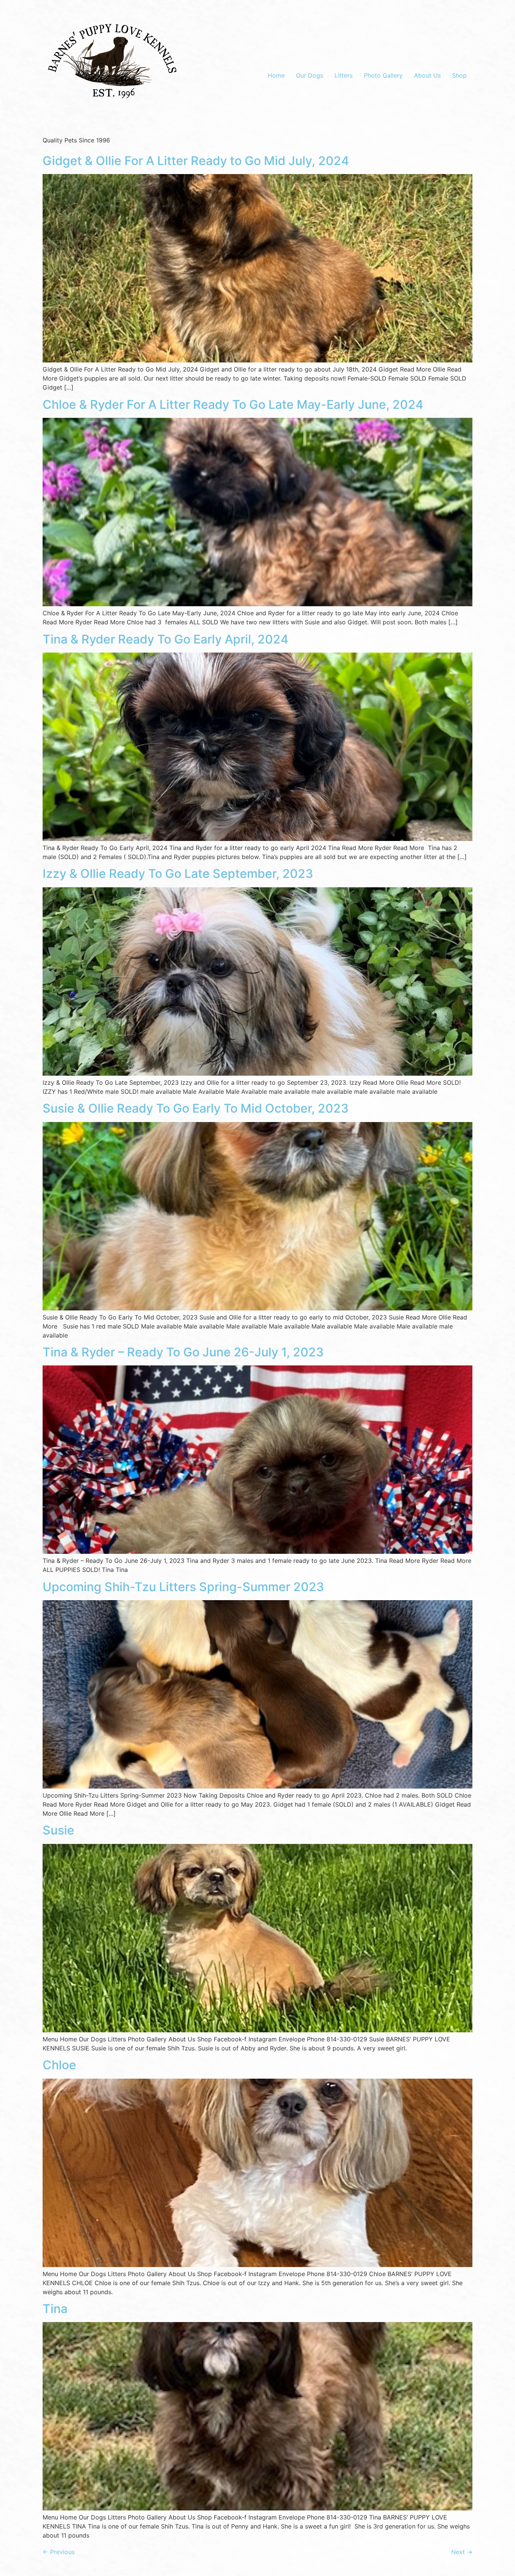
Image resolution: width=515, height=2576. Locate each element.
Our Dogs (310, 75)
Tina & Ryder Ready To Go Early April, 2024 (166, 639)
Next (462, 2552)
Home (276, 75)
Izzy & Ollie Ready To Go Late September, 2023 (178, 874)
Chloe (59, 2065)
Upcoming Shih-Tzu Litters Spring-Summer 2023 (183, 1587)
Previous (59, 2552)
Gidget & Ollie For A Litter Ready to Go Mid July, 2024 (196, 161)
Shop (459, 75)
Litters (343, 75)
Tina (55, 2309)
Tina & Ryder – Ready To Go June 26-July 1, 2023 (183, 1352)
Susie (58, 1830)
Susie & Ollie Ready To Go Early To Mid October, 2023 (196, 1108)
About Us (427, 75)
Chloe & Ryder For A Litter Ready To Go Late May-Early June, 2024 (233, 404)
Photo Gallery (383, 75)
